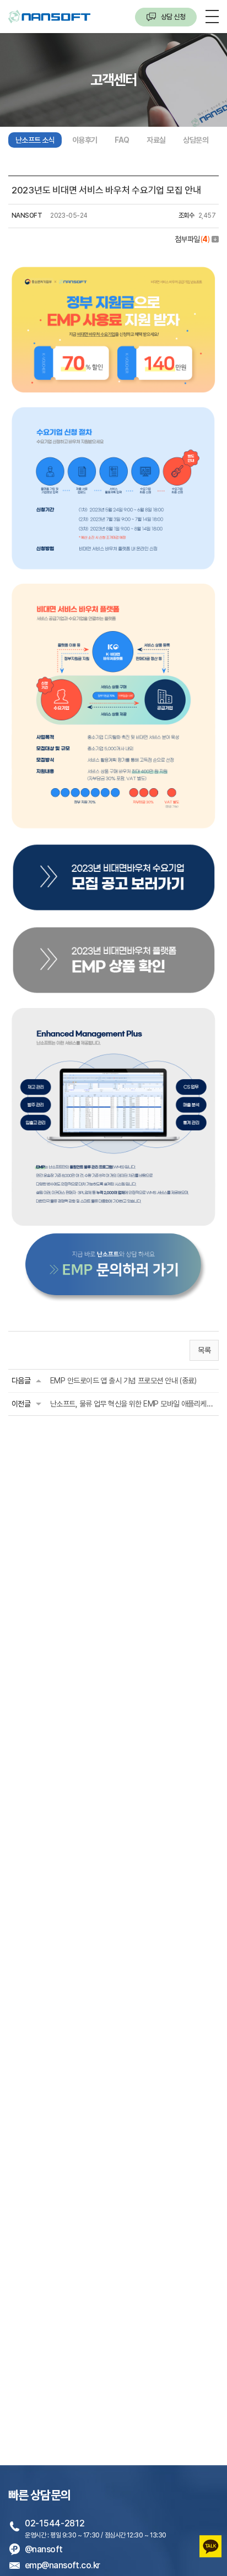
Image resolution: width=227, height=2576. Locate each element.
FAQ (122, 140)
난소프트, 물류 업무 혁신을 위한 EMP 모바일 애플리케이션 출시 (133, 1404)
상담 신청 (172, 17)
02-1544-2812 (55, 2523)
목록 (204, 1350)
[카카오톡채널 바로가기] (210, 2542)
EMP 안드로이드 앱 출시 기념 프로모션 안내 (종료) (123, 1381)
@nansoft (44, 2549)
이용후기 (85, 140)
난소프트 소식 (35, 140)
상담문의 (196, 140)
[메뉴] (212, 16)
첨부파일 (192, 239)
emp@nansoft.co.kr (62, 2565)
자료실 (156, 140)
